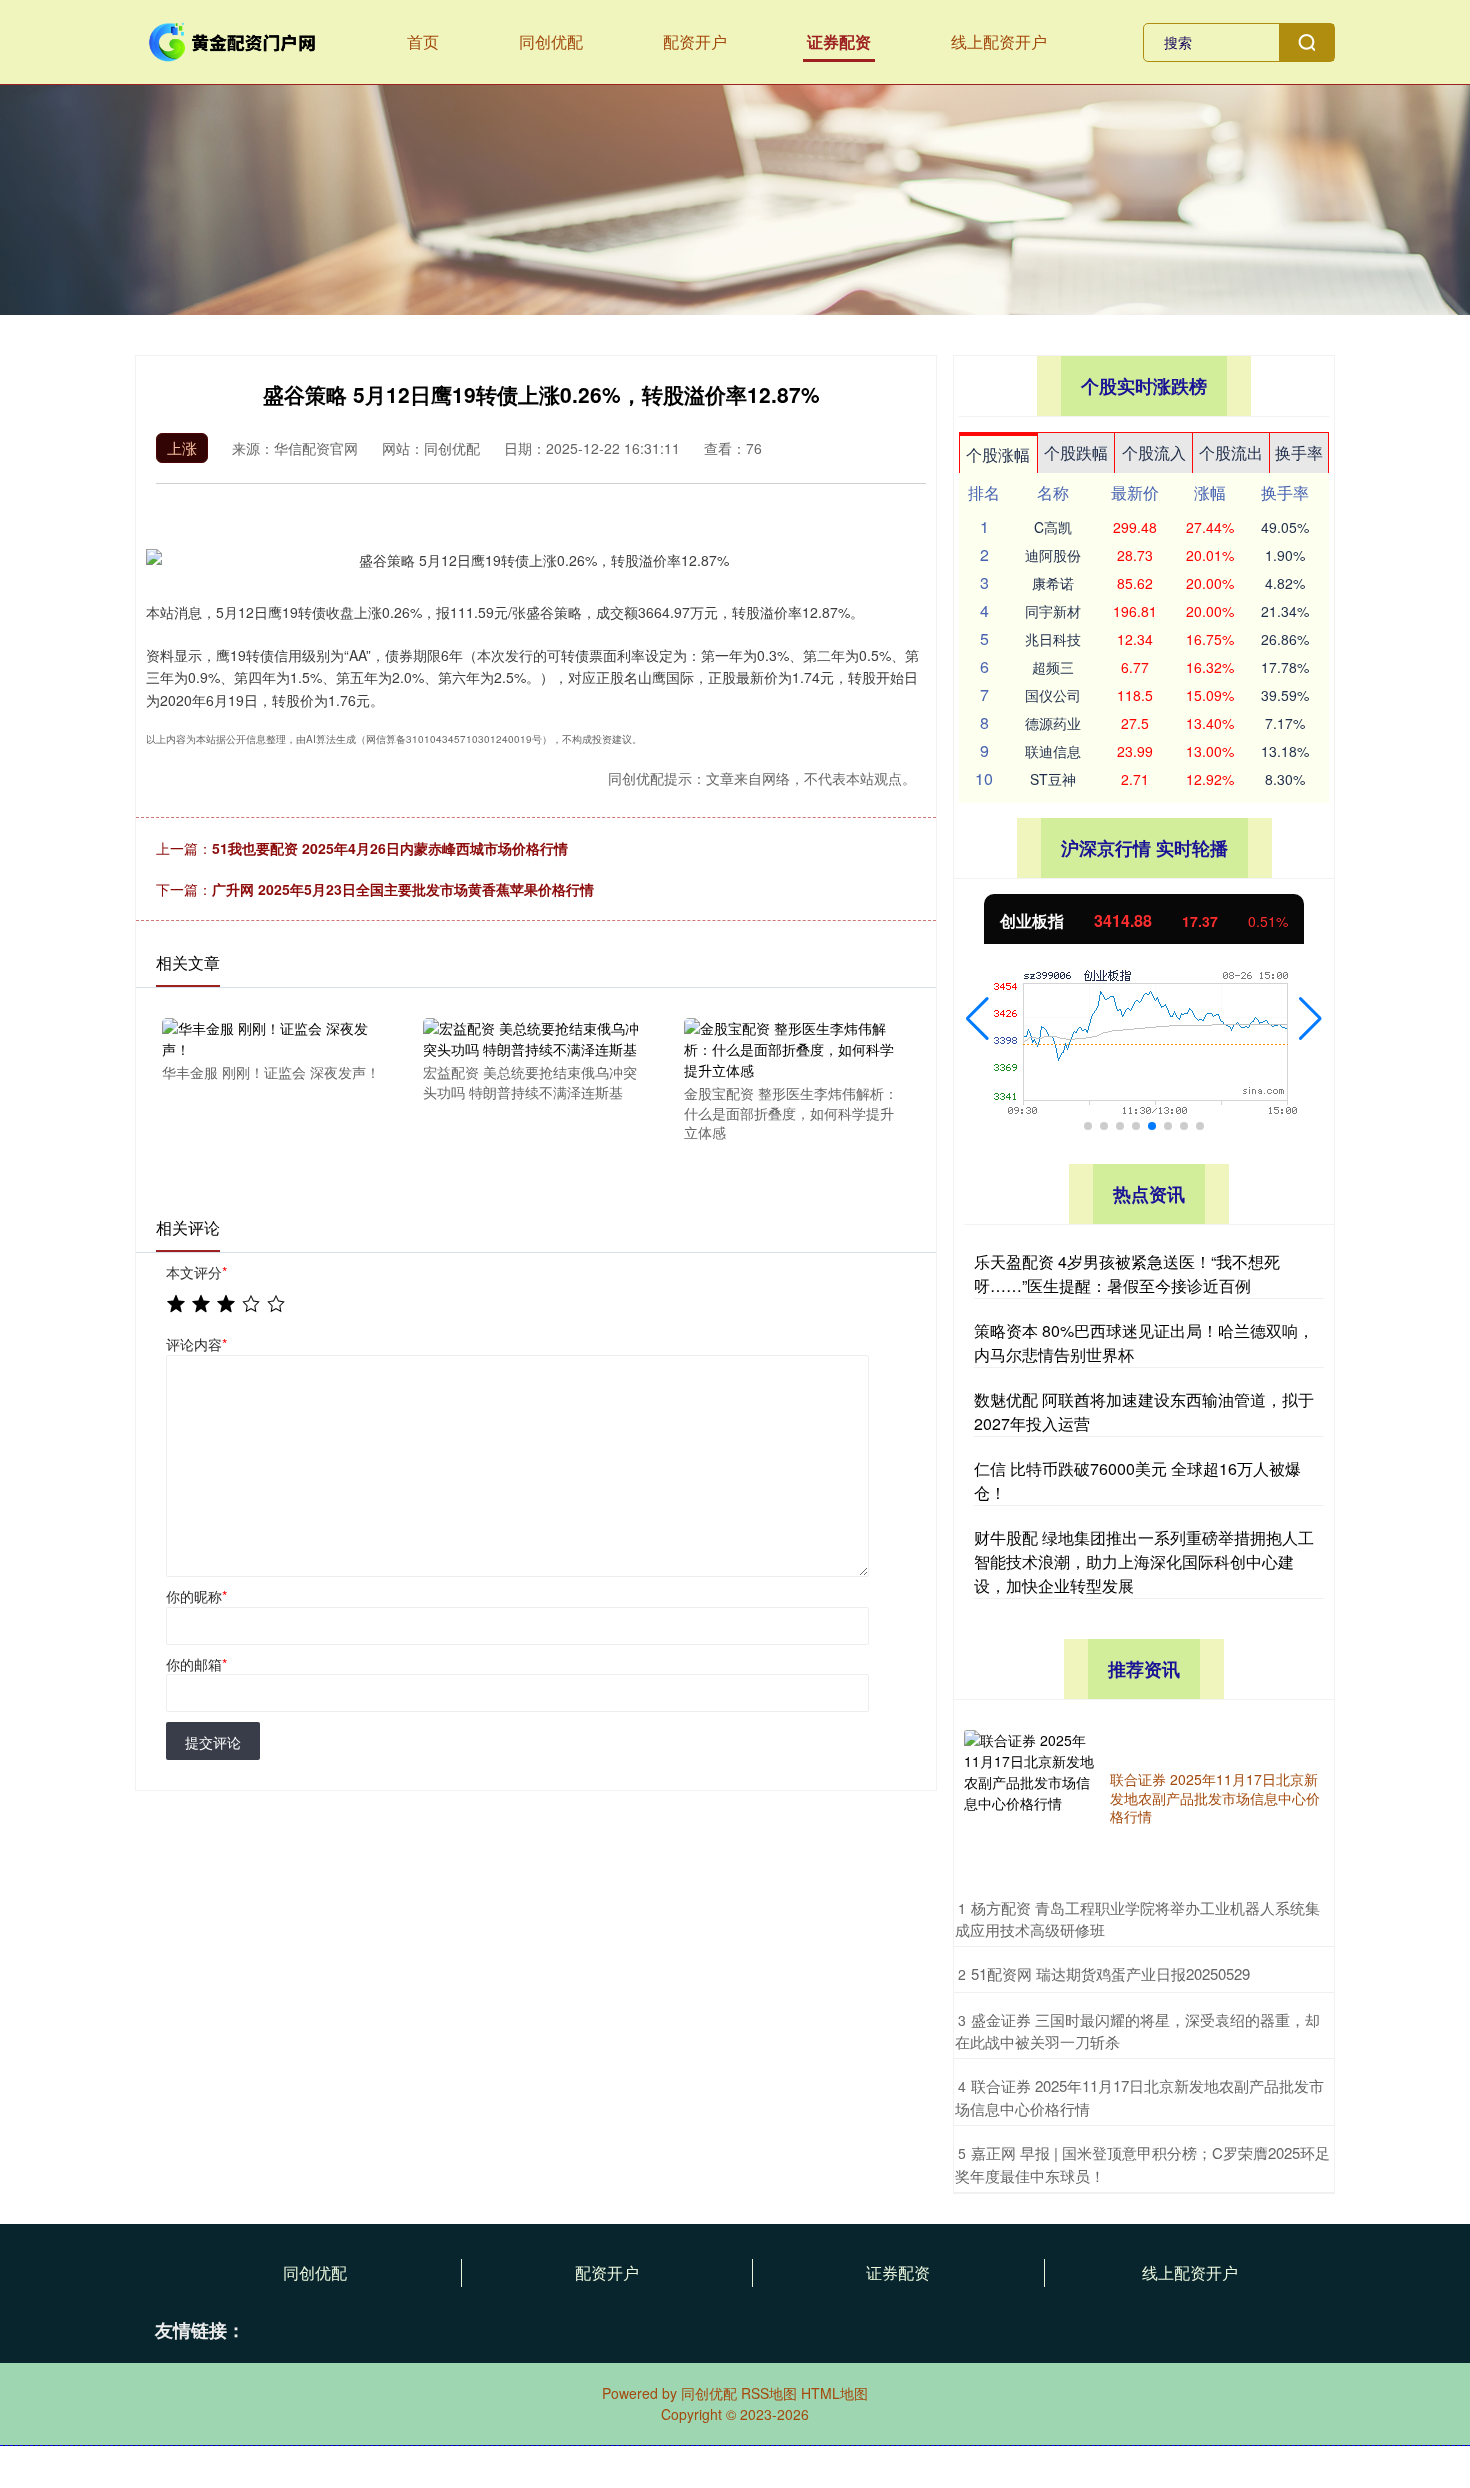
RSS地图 (769, 2393)
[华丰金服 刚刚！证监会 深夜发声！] (271, 1037)
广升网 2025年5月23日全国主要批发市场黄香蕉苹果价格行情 (403, 889)
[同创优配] (233, 40)
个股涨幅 (998, 454)
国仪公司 (1053, 695)
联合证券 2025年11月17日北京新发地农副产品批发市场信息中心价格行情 (1215, 1797)
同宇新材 (1053, 611)
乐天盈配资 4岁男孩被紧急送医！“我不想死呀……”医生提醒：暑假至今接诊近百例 (1127, 1273)
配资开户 (695, 41)
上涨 (182, 447)
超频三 (1053, 667)
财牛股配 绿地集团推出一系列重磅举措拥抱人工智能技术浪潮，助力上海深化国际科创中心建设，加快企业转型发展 (1144, 1561)
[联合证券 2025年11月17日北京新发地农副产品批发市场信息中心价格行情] (1032, 1798)
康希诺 (1053, 583)
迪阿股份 (1053, 555)
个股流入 (1154, 452)
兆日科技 (1053, 639)
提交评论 (213, 1742)
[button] (977, 1019)
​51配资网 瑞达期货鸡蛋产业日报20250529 (1110, 1973)
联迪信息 (1053, 751)
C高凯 (1053, 527)
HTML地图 (834, 2393)
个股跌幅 (1076, 452)
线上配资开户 (999, 41)
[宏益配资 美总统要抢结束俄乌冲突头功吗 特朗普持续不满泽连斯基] (532, 1037)
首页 (423, 41)
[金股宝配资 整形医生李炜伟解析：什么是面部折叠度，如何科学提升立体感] (793, 1047)
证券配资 (839, 41)
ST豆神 (1053, 779)
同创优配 (551, 41)
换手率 (1299, 452)
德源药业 (1053, 723)
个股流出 (1231, 452)
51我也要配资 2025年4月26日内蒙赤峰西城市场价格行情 (390, 848)
